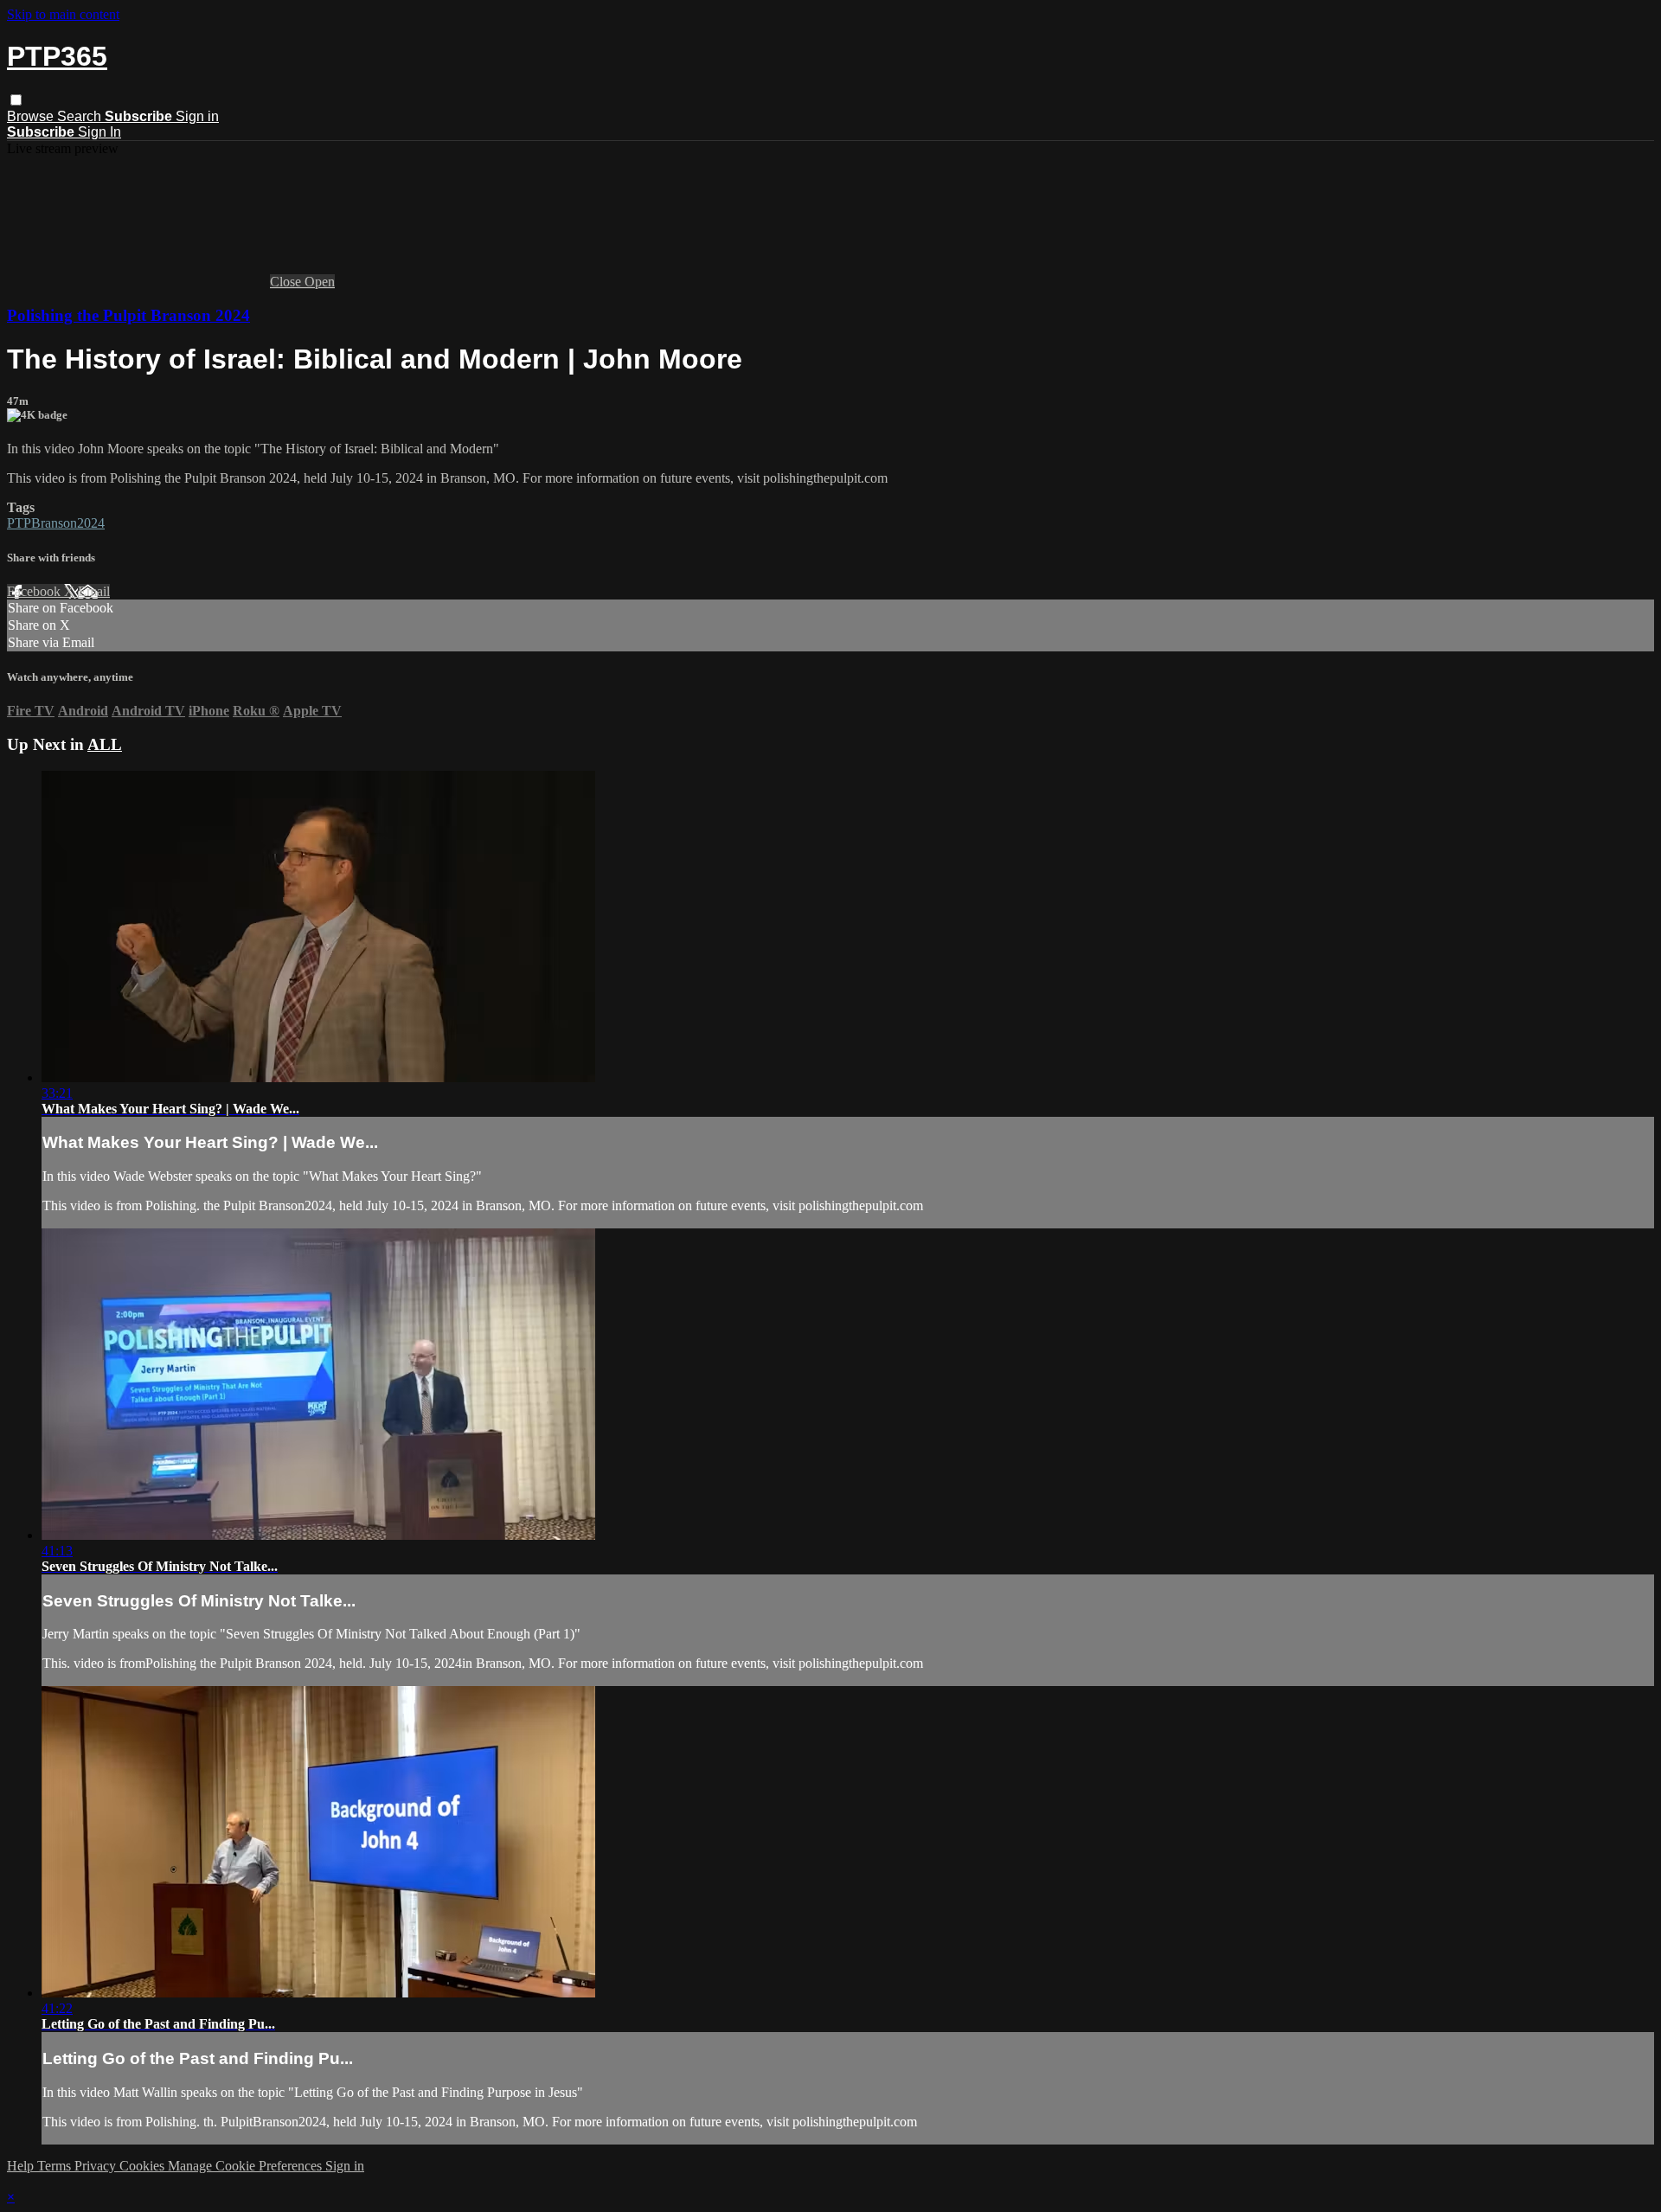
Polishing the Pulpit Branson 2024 (128, 315)
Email (94, 591)
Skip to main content (63, 14)
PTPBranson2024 (56, 523)
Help (22, 2166)
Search (81, 116)
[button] (16, 100)
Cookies (144, 2166)
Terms (56, 2166)
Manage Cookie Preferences (247, 2166)
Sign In (99, 132)
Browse (32, 116)
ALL (105, 744)
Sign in (197, 116)
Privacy (97, 2166)
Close (287, 282)
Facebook (35, 591)
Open (320, 282)
